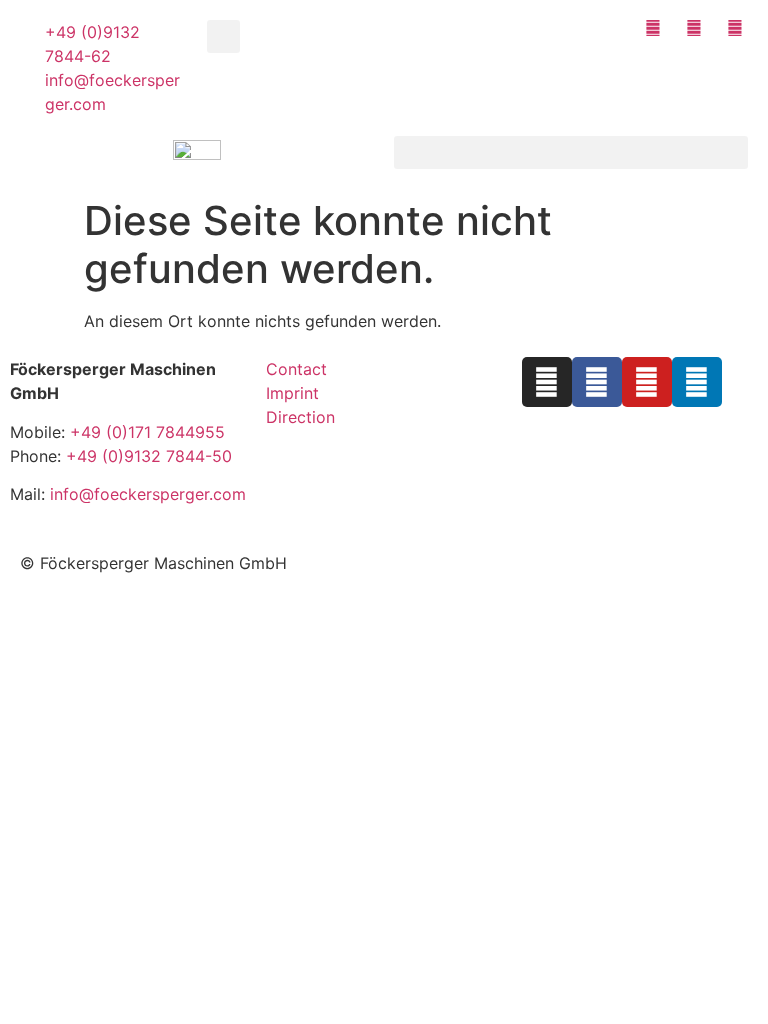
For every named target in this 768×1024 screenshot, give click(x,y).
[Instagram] (547, 382)
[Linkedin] (697, 382)
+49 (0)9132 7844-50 (149, 456)
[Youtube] (647, 382)
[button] (223, 36)
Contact (296, 369)
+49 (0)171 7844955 (147, 432)
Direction (300, 417)
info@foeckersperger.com (148, 494)
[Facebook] (597, 382)
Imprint (292, 393)
